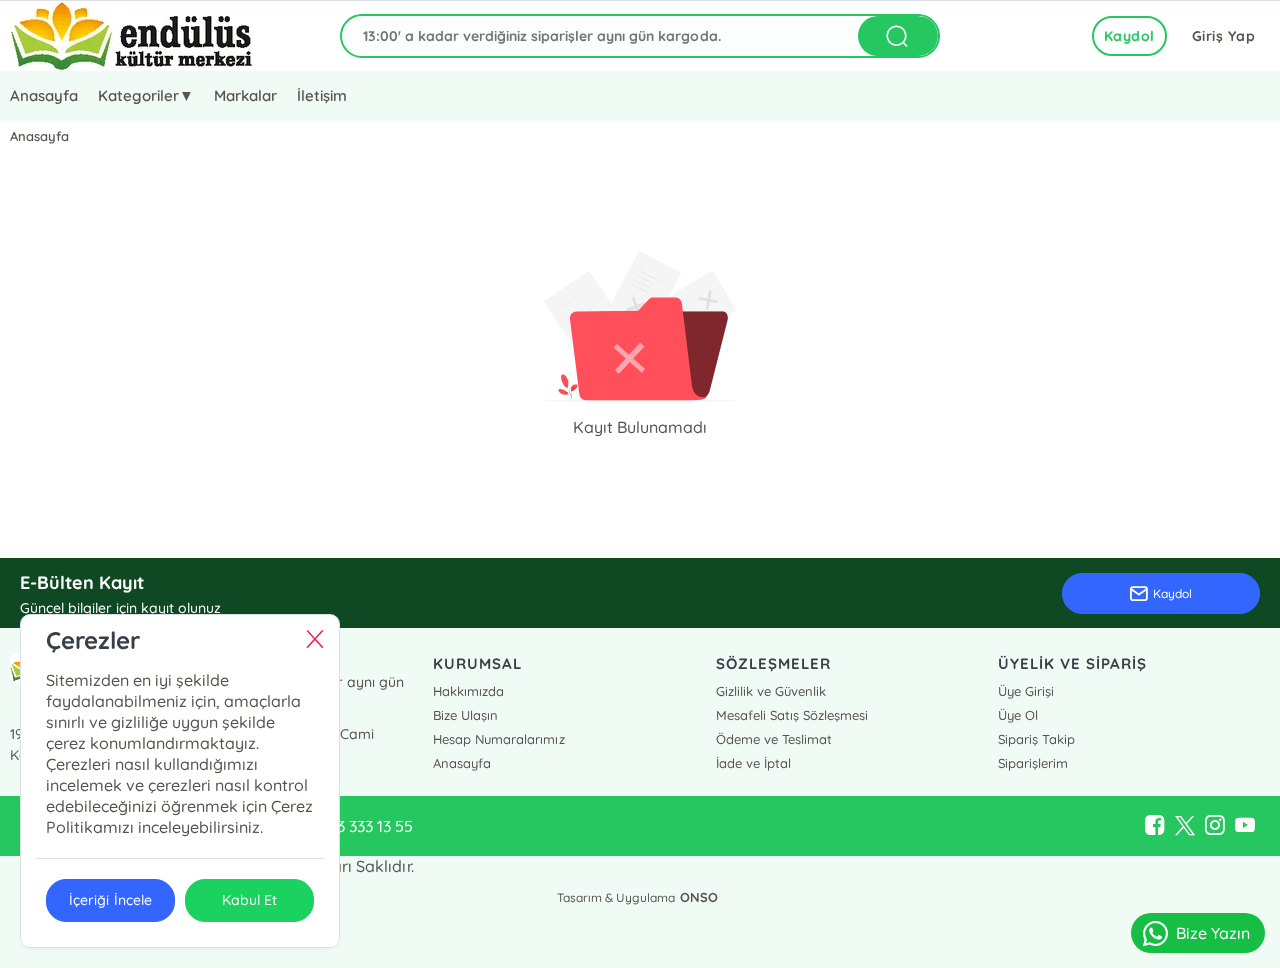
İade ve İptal (753, 763)
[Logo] (131, 36)
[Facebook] (1155, 826)
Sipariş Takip (1036, 739)
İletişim (322, 95)
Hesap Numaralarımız (498, 739)
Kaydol (1129, 36)
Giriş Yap (1224, 36)
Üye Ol (1018, 715)
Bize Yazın (1213, 933)
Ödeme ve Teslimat (774, 739)
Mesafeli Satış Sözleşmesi (792, 715)
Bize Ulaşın (465, 715)
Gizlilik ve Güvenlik (771, 691)
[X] (1185, 826)
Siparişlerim (1033, 763)
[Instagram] (1215, 826)
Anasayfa (44, 95)
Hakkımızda (468, 691)
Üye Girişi (1026, 691)
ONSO (699, 897)
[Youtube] (1245, 826)
